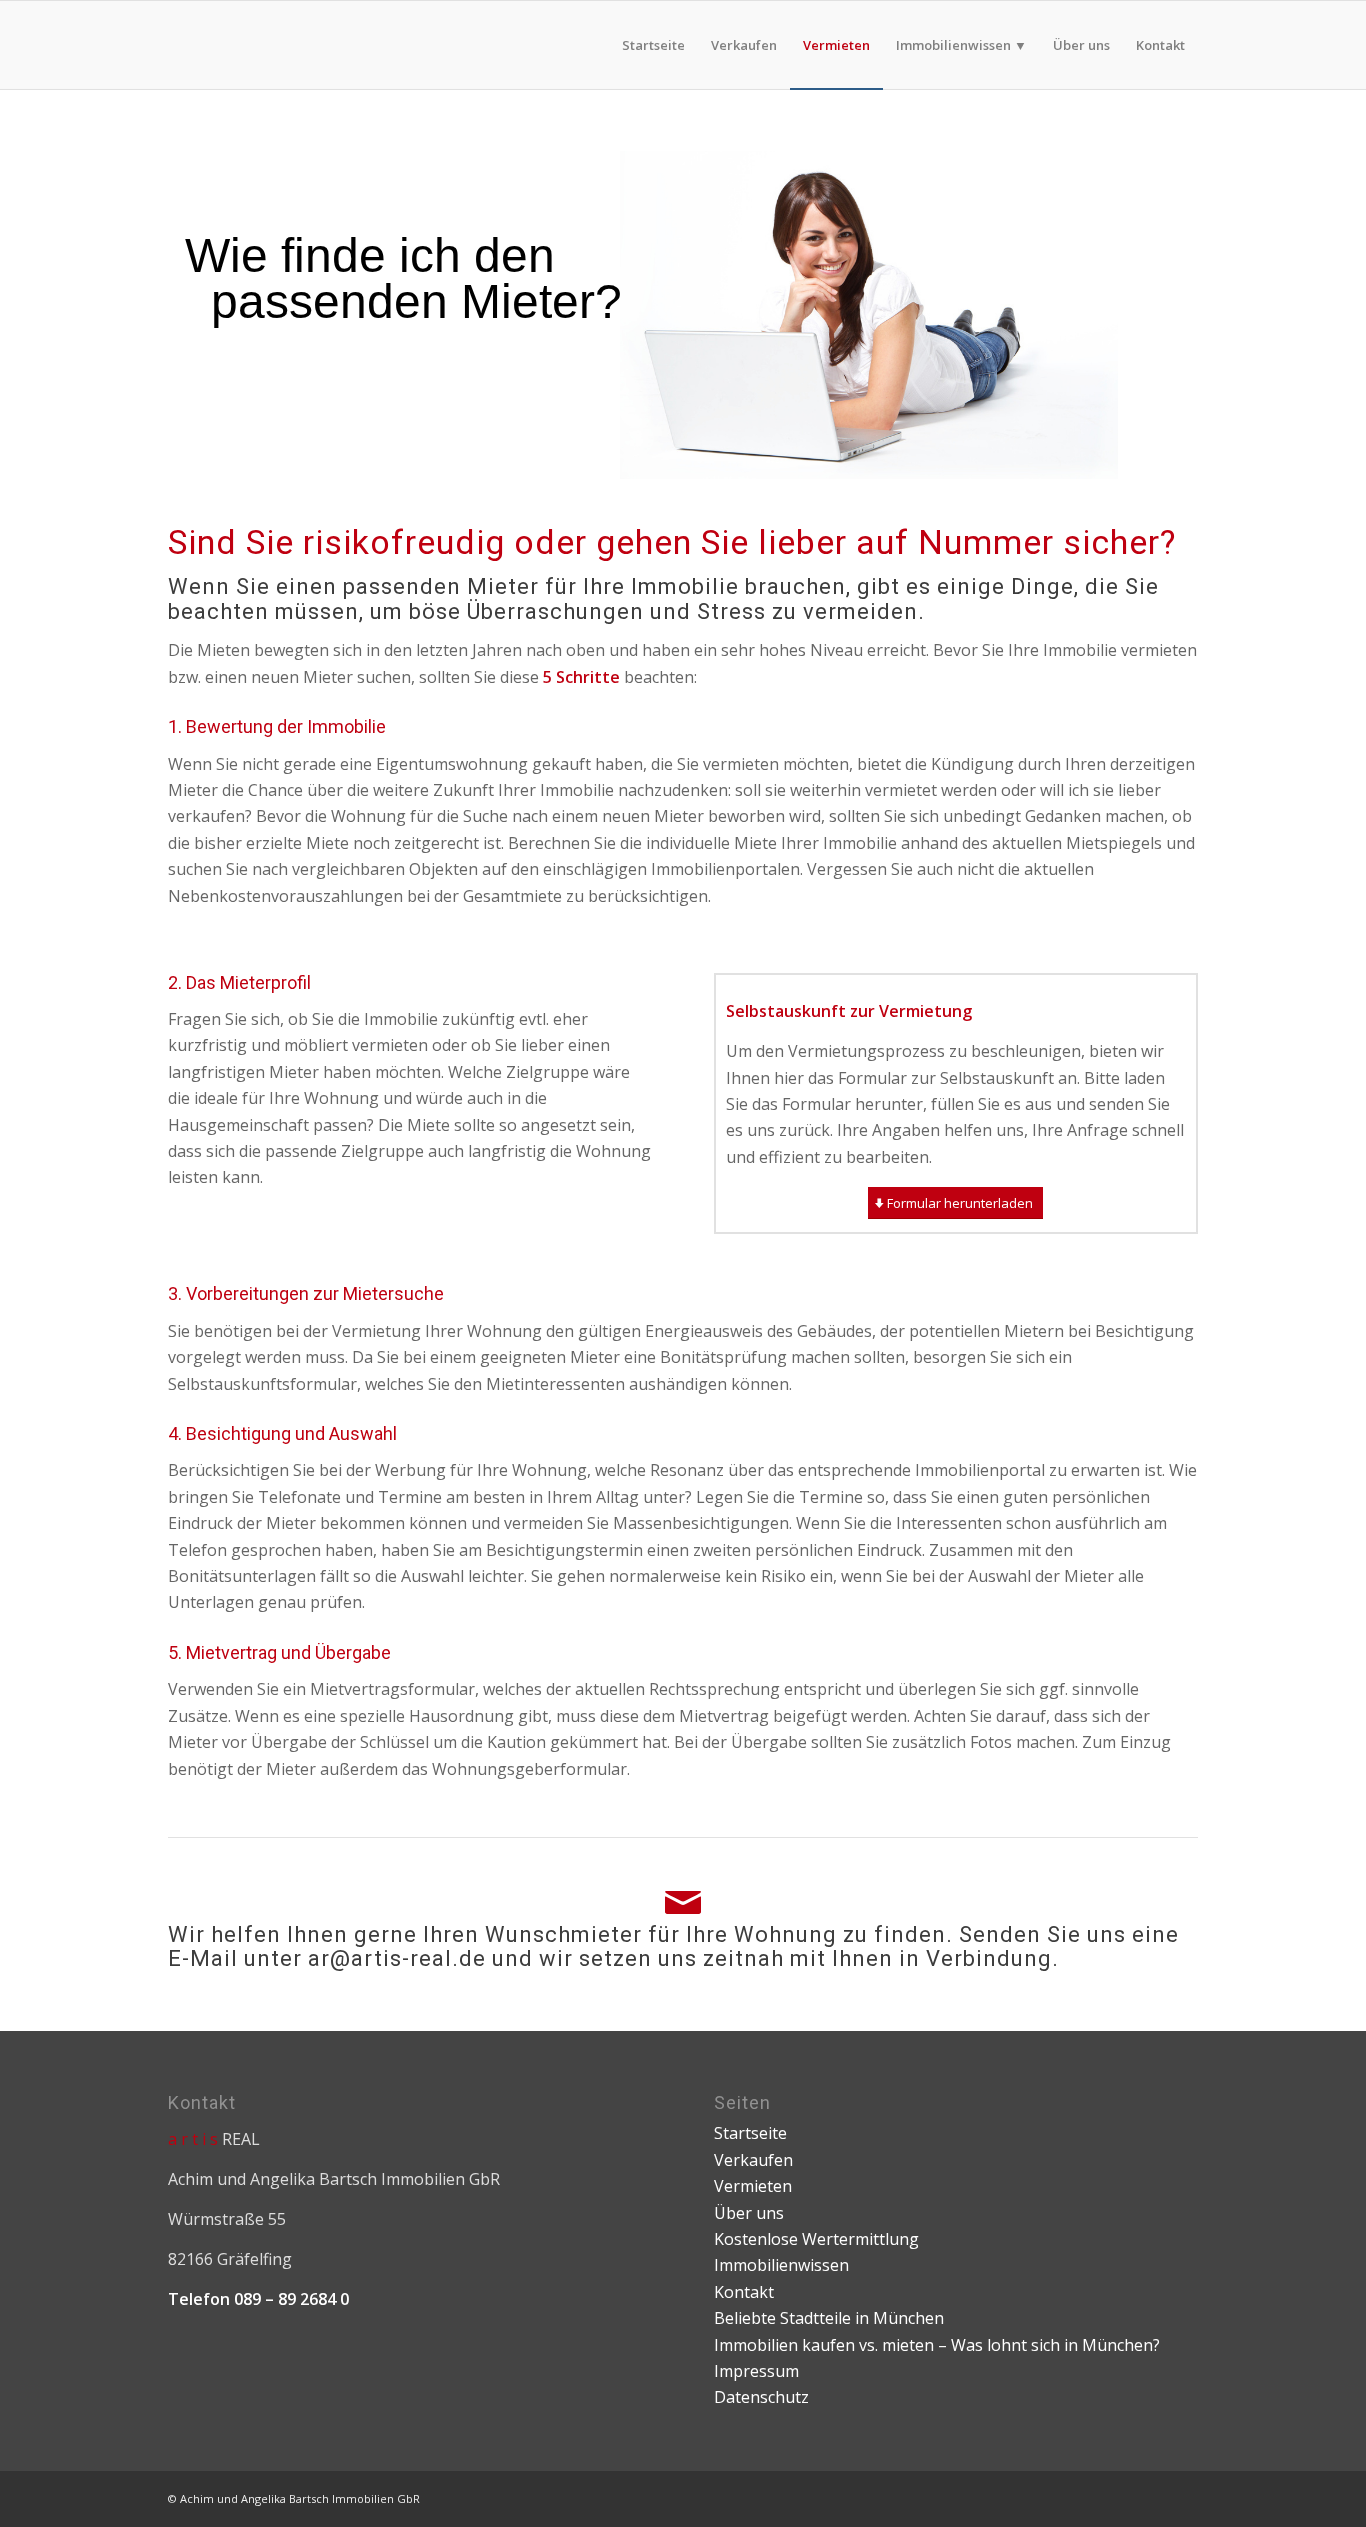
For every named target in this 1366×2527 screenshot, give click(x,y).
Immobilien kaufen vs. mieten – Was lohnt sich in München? (937, 2345)
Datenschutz (761, 2397)
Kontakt (744, 2292)
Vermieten (753, 2186)
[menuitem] (653, 45)
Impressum (756, 2371)
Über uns (749, 2213)
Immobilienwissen (781, 2265)
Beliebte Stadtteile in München (829, 2318)
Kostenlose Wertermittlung (816, 2239)
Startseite (750, 2133)
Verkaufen (753, 2160)
